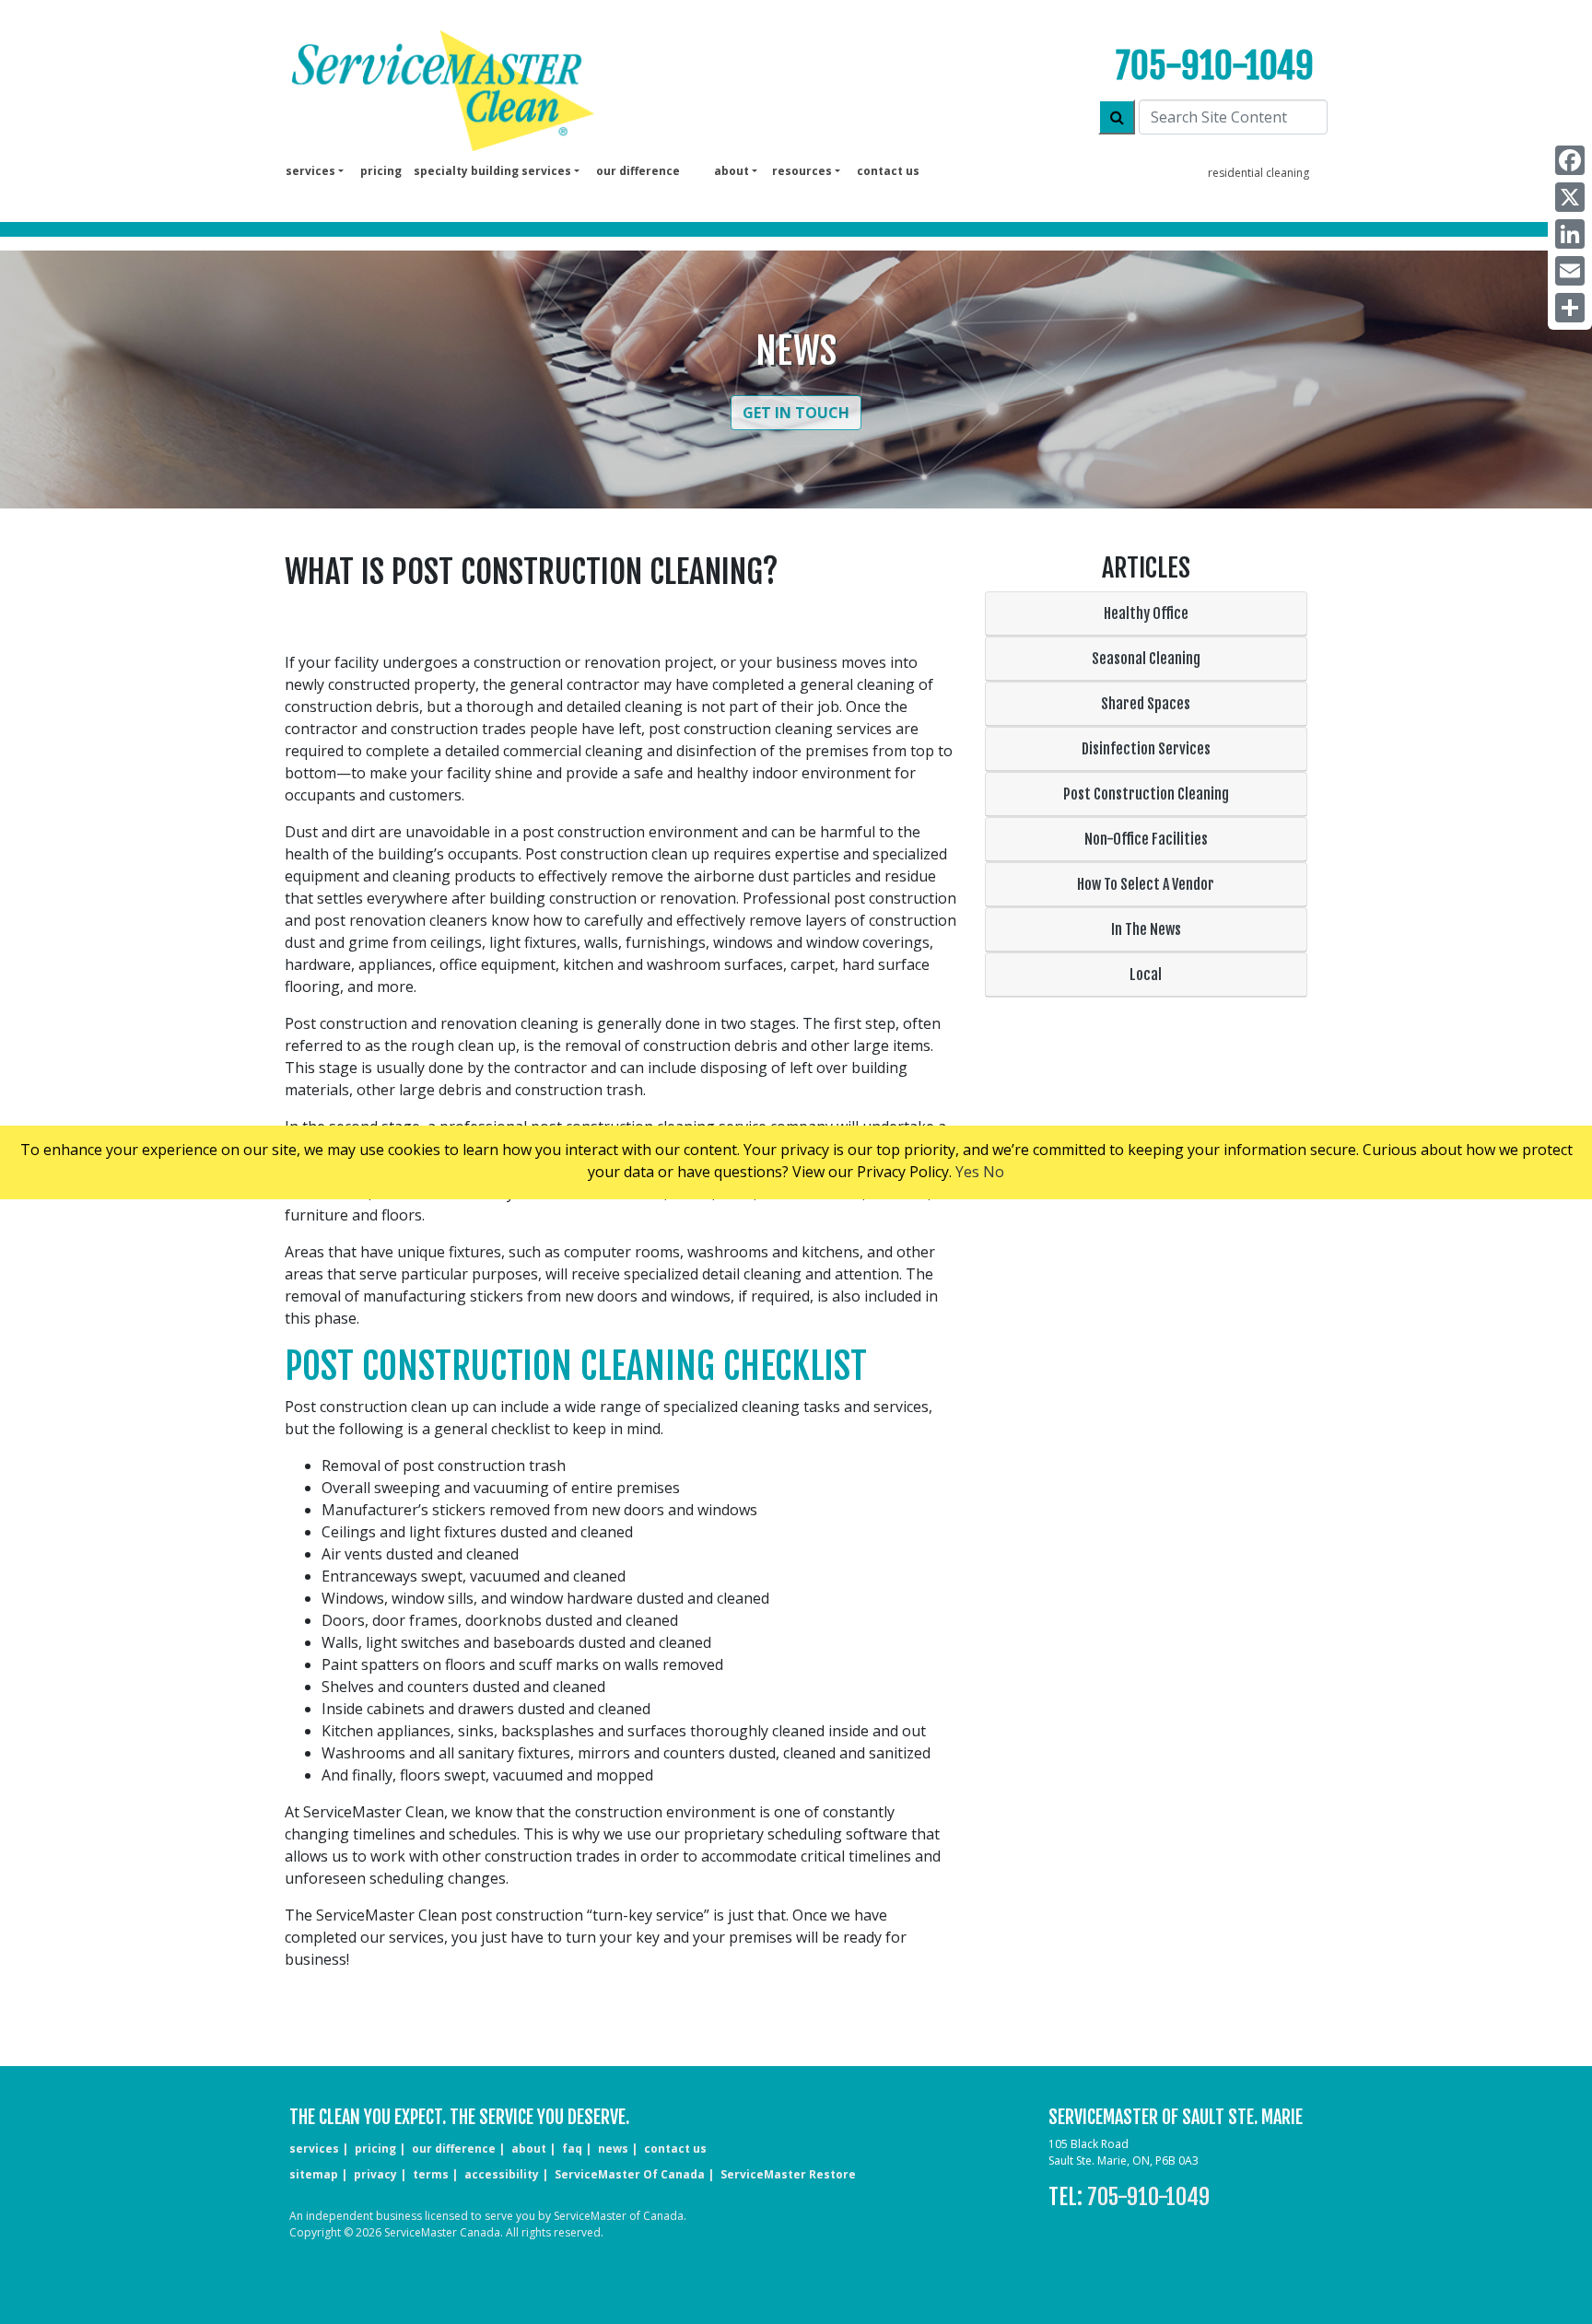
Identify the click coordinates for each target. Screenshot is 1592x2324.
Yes (967, 1172)
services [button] (310, 171)
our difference (638, 171)
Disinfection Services (1146, 749)
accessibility (502, 2174)
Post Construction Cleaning (1146, 794)
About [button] (732, 171)
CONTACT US (675, 2149)
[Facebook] (1570, 160)
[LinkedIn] (1570, 234)
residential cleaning (1258, 173)
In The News (1146, 929)
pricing (381, 171)
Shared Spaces (1146, 704)
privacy (375, 2174)
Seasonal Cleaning (1146, 659)
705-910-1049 (1215, 66)
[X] (1570, 197)
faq (572, 2149)
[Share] (1570, 308)
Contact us (888, 171)
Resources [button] (802, 171)
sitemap (314, 2174)
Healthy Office (1146, 613)
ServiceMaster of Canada (630, 2174)
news (613, 2149)
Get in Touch (796, 413)
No (994, 1172)
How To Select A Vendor (1146, 884)
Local (1146, 975)
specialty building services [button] (492, 171)
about (529, 2149)
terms (431, 2174)
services (314, 2149)
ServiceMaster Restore (788, 2174)
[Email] (1570, 271)
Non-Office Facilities (1146, 839)
